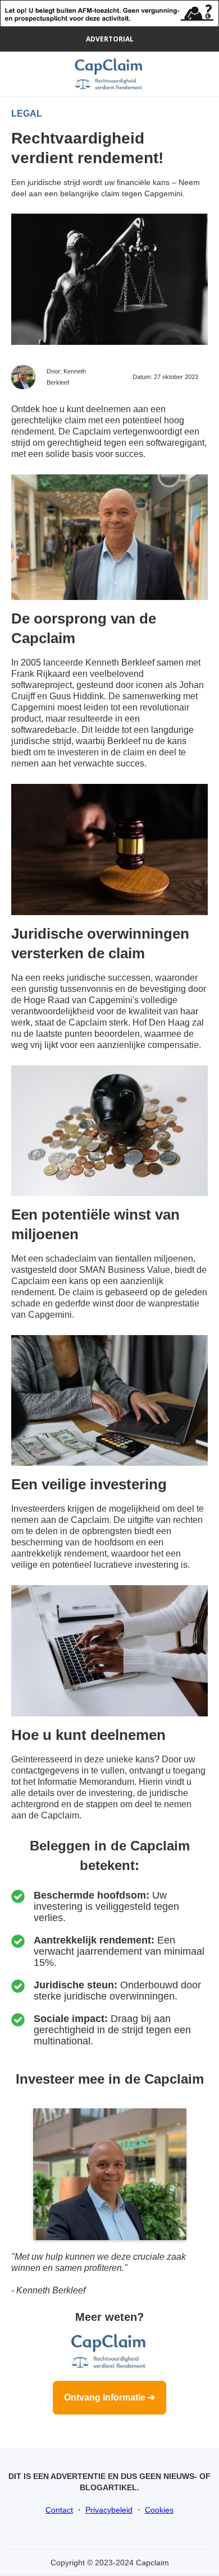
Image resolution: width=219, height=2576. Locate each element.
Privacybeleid (109, 2510)
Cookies (159, 2510)
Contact (59, 2510)
